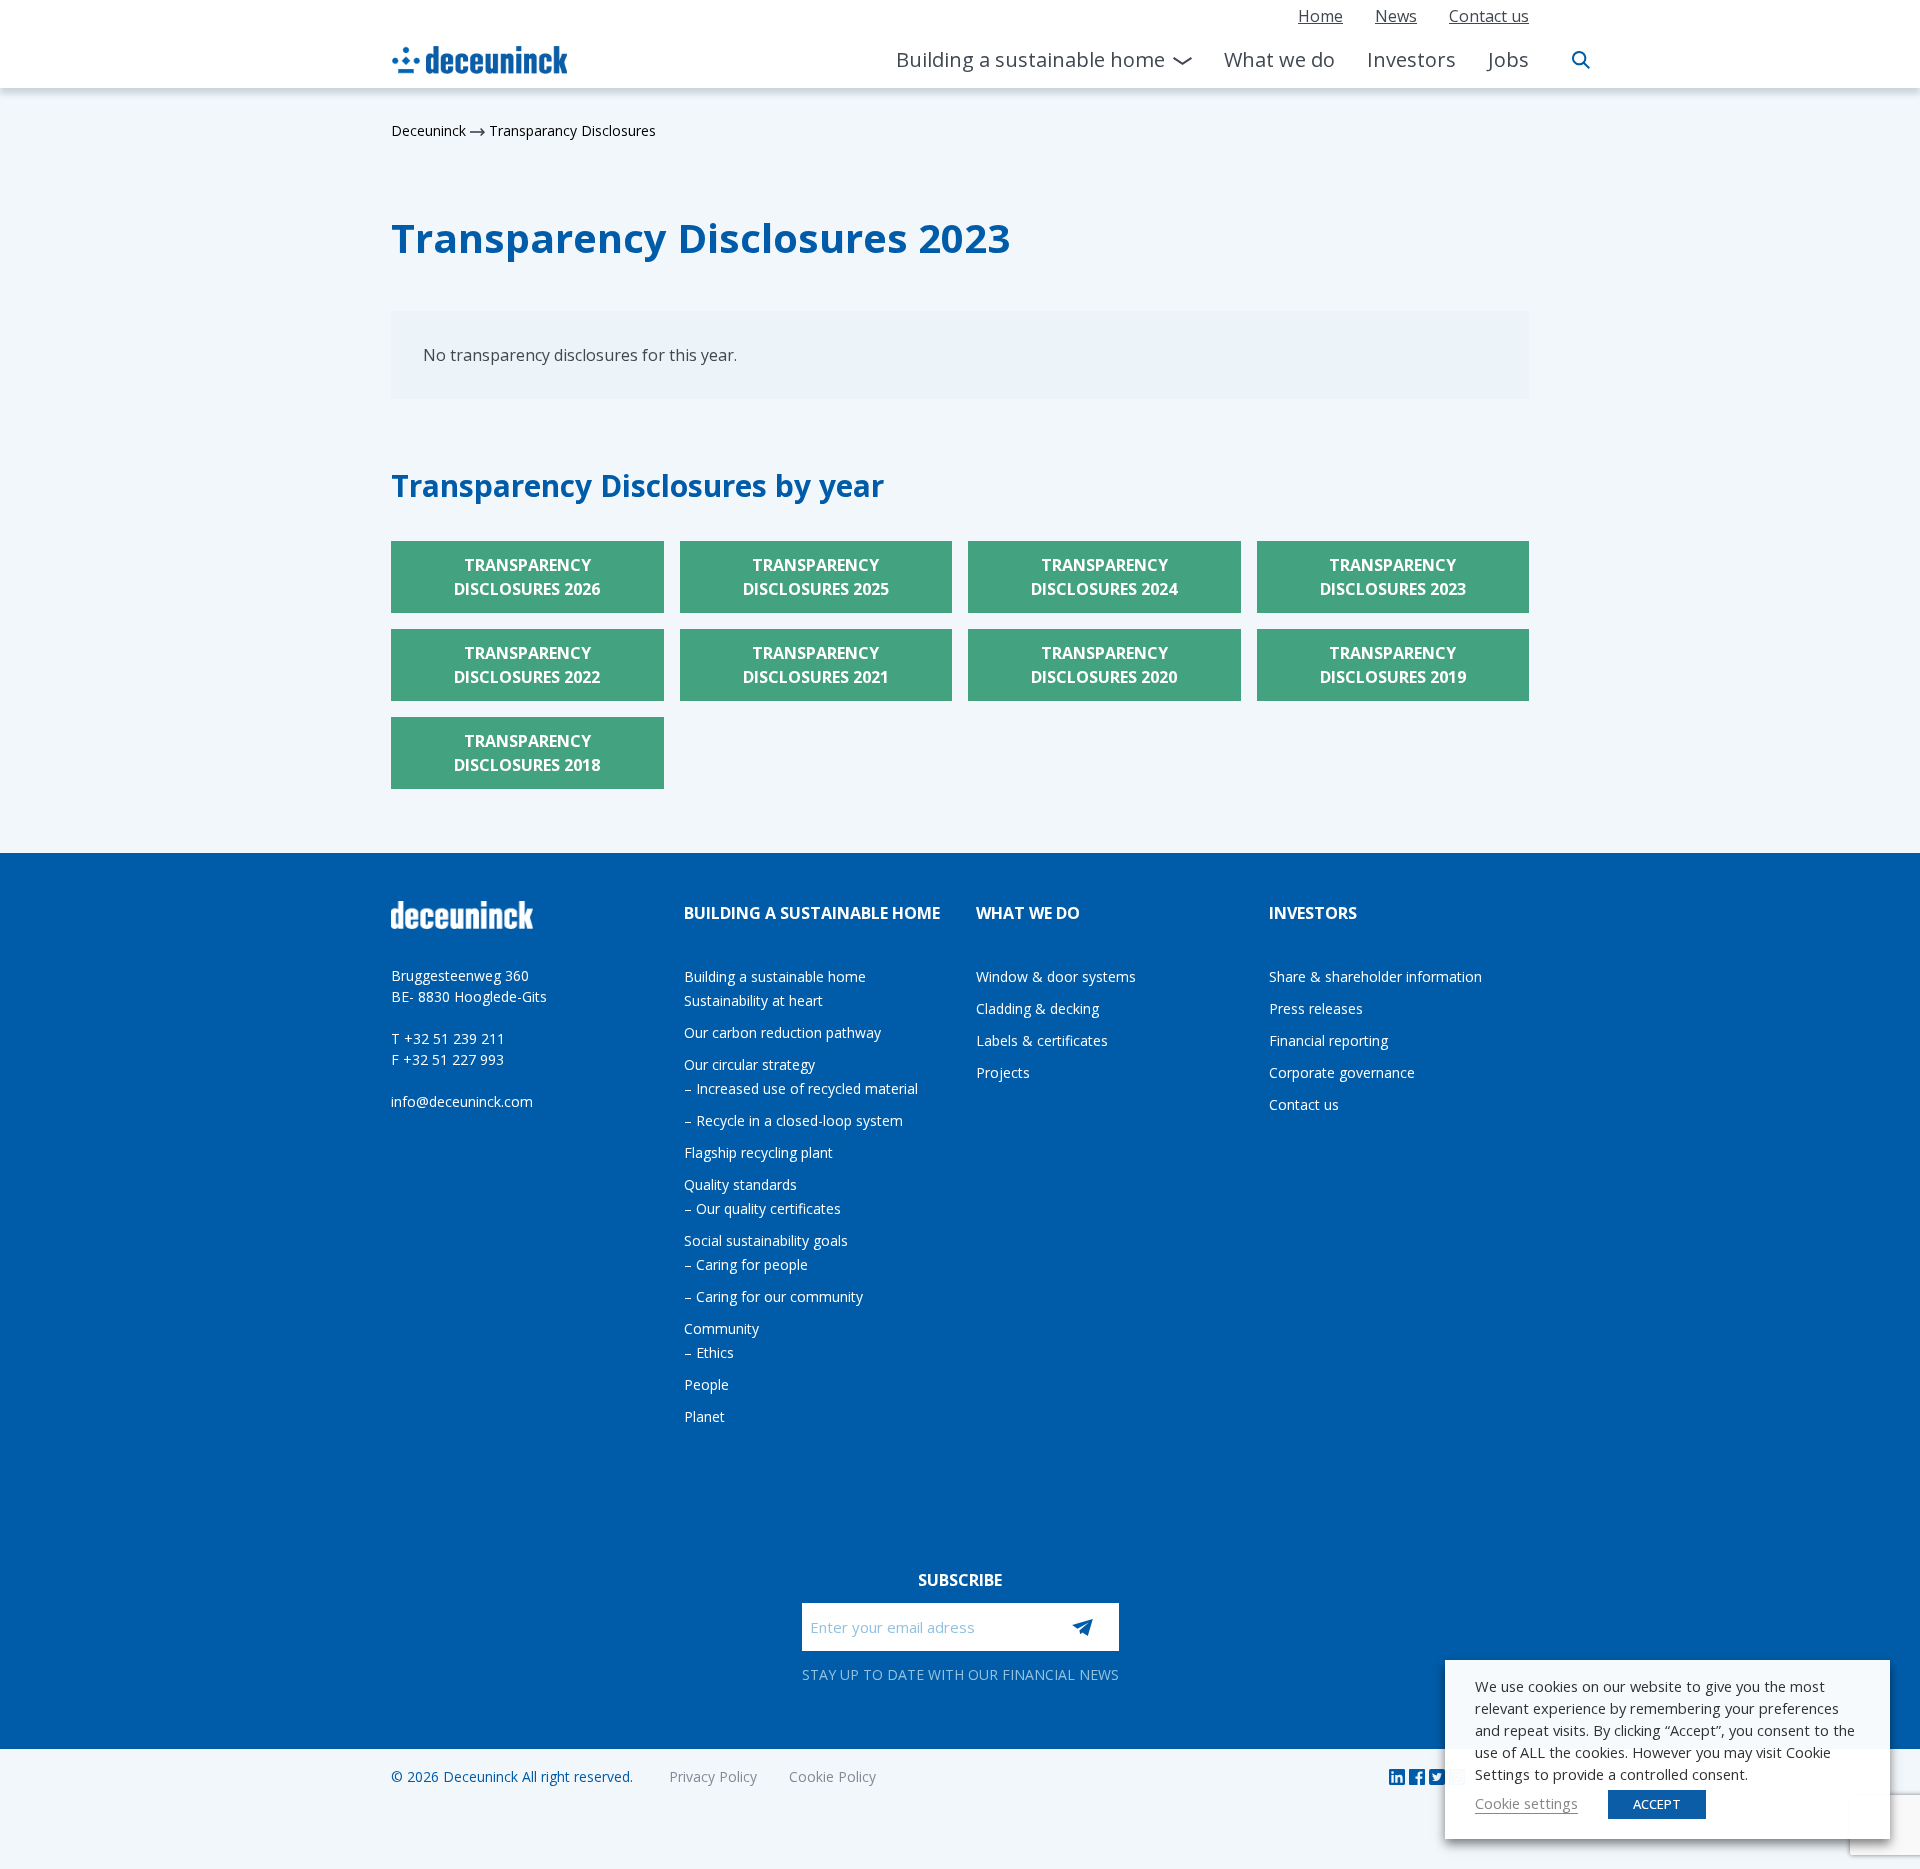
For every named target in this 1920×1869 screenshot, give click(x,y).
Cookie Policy (832, 1776)
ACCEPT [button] (1657, 1804)
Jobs (1508, 59)
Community (721, 1328)
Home (1320, 16)
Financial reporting (1328, 1040)
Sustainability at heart (753, 1000)
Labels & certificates (1042, 1040)
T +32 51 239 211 (448, 1038)
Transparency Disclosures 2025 (816, 577)
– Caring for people (746, 1264)
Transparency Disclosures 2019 (1393, 665)
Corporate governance (1342, 1072)
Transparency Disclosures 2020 (1104, 665)
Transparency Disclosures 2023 (1393, 577)
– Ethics (709, 1352)
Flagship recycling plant (758, 1152)
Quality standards (740, 1184)
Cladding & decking (1037, 1008)
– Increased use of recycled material (801, 1088)
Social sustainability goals (766, 1240)
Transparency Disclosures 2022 (527, 665)
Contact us (1489, 16)
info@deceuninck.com (462, 1101)
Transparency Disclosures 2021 (816, 665)
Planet (704, 1416)
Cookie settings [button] (1526, 1803)
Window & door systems (1056, 976)
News (1396, 16)
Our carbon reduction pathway (782, 1032)
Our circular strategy (749, 1064)
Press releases (1316, 1008)
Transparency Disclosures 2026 (527, 577)
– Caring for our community (773, 1296)
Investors (1411, 59)
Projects (1003, 1072)
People (706, 1384)
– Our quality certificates (762, 1208)
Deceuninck (428, 130)
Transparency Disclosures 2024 (1104, 577)
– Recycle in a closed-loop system (793, 1120)
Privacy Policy (713, 1776)
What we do (1279, 59)
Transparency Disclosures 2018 (527, 753)
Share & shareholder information (1375, 976)
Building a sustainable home (1030, 60)
